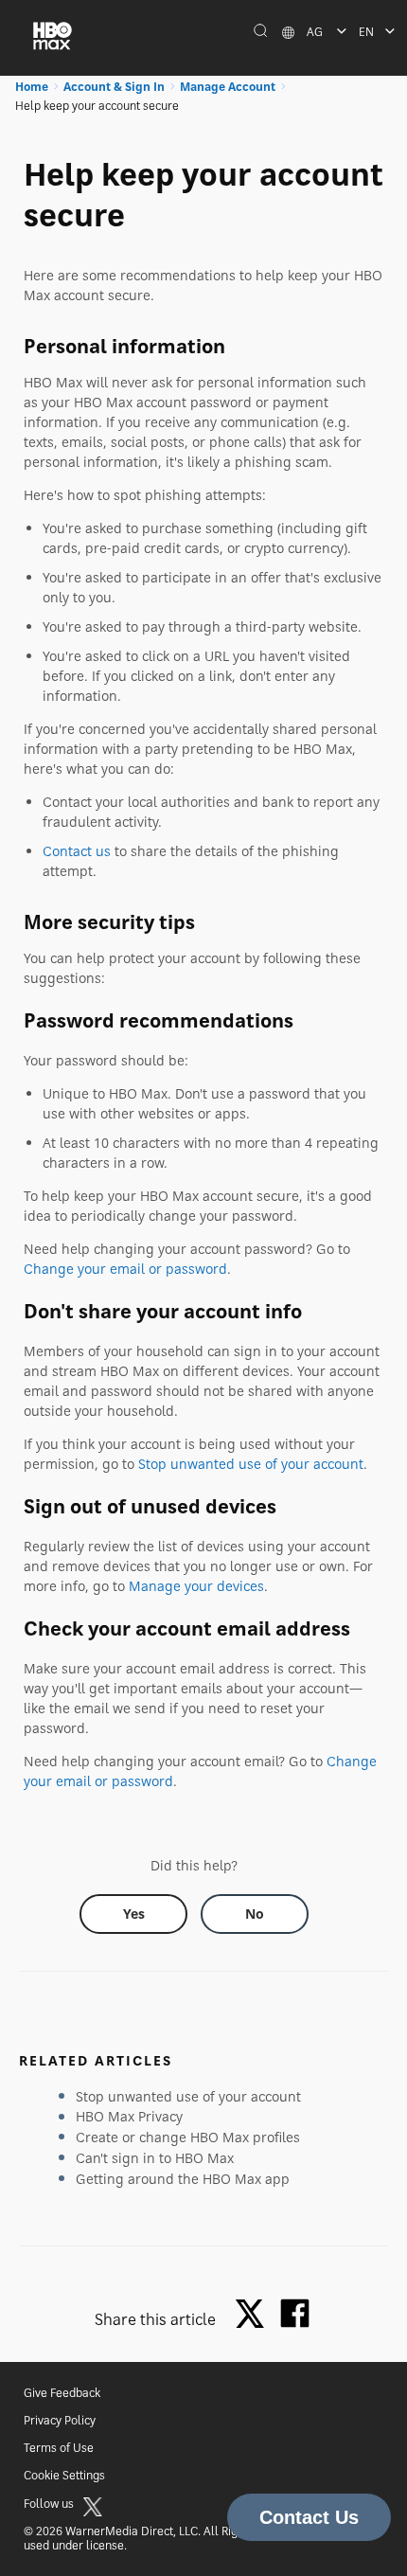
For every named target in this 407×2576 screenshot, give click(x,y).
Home (32, 87)
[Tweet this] (255, 2315)
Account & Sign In (114, 87)
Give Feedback (62, 2393)
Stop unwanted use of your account (251, 1464)
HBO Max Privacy (129, 2116)
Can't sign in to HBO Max (155, 2158)
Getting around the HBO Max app (183, 2179)
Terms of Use (59, 2448)
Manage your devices (196, 1586)
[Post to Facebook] (295, 2313)
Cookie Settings (64, 2475)
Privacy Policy (60, 2420)
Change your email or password (125, 1269)
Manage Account (228, 87)
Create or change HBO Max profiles (188, 2137)
